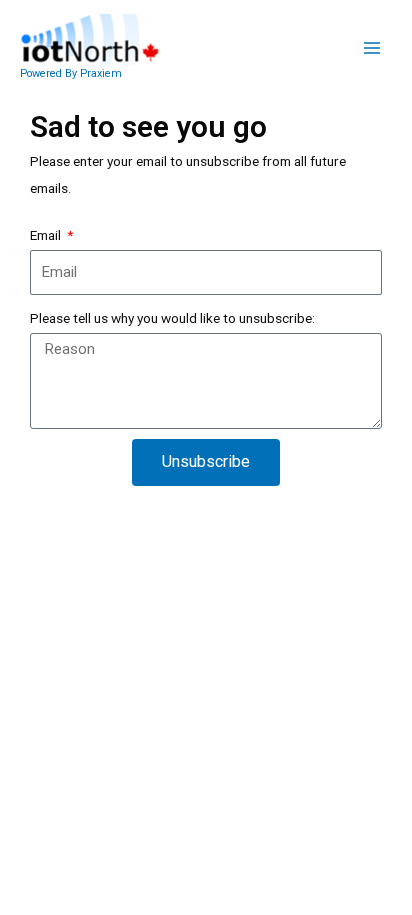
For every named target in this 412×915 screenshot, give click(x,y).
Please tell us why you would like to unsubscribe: (172, 318)
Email (47, 235)
